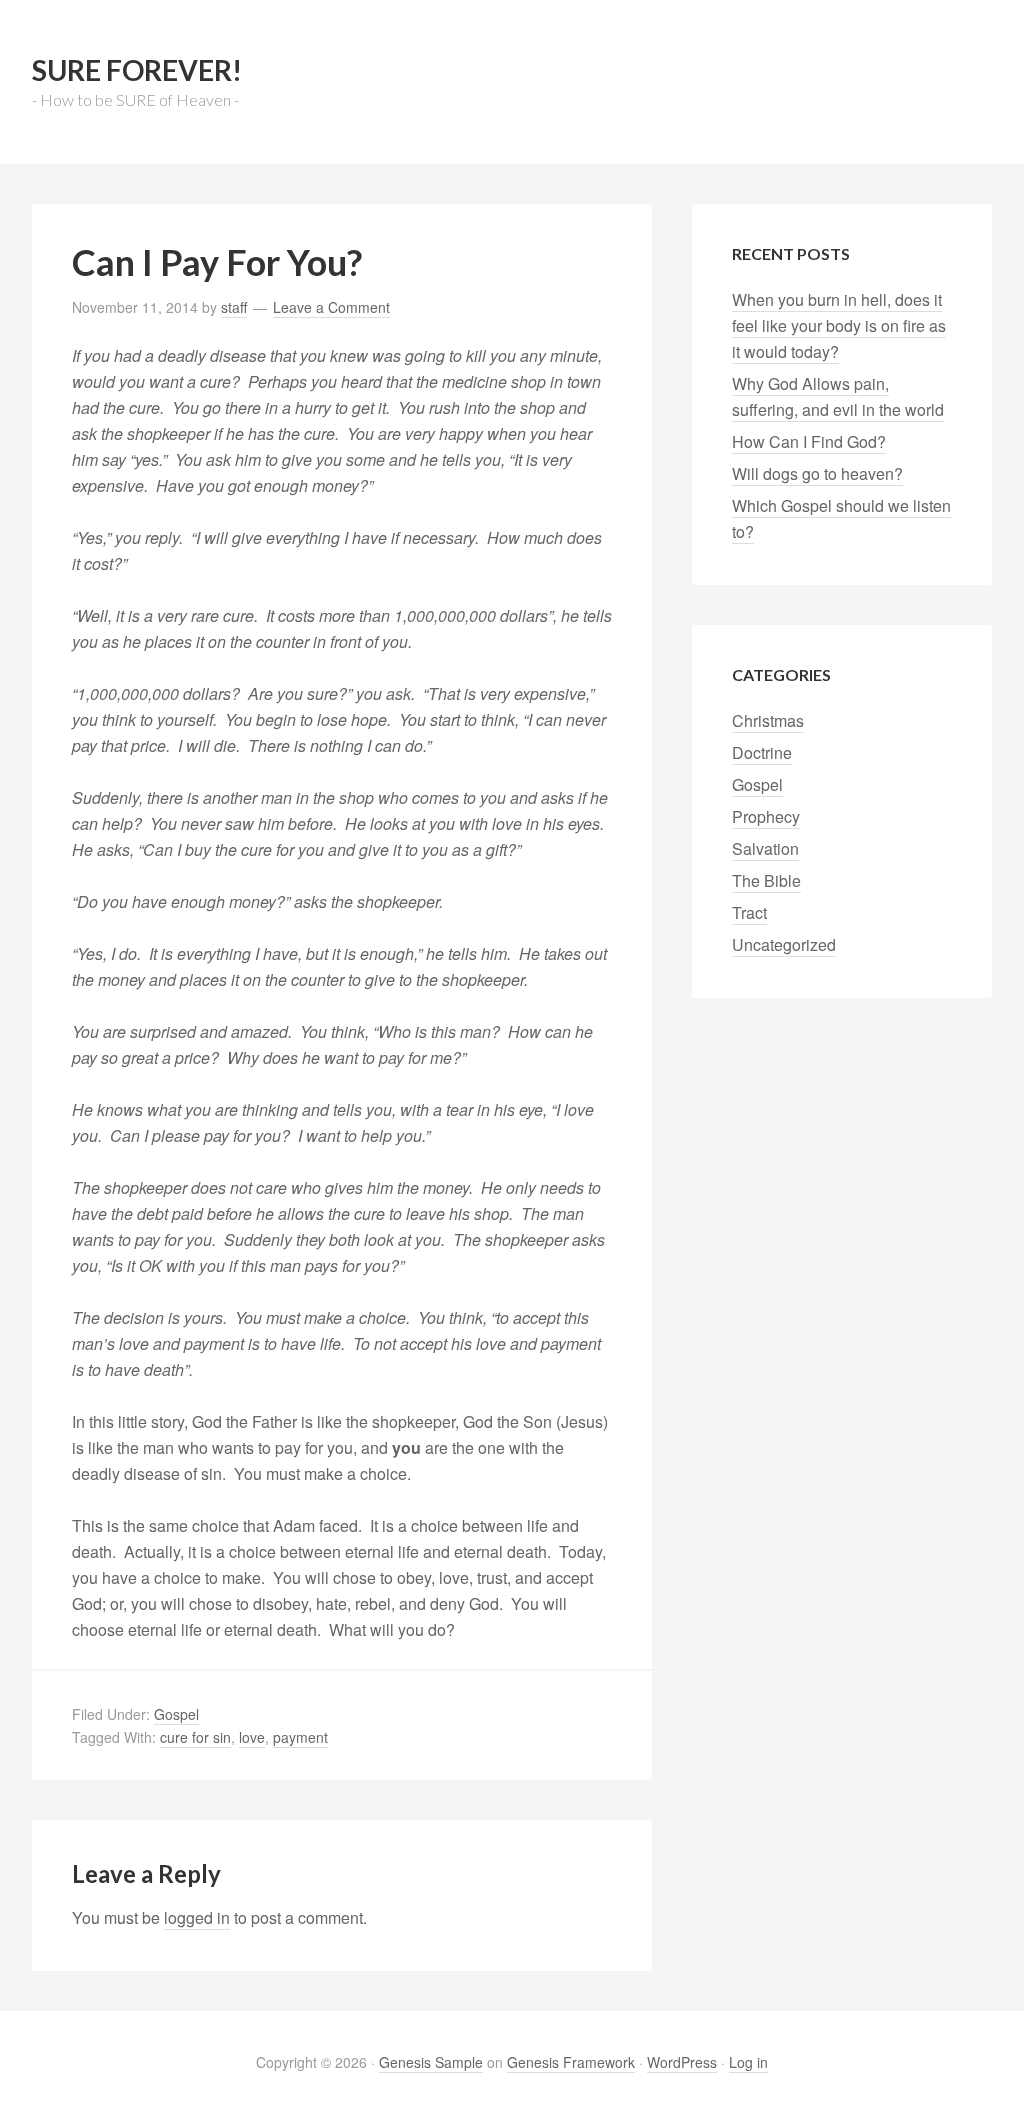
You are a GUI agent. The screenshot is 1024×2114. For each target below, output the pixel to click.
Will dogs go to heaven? (817, 473)
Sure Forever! (137, 70)
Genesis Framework (571, 2062)
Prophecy (766, 816)
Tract (749, 912)
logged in (197, 1917)
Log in (748, 2062)
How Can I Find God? (809, 441)
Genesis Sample (431, 2062)
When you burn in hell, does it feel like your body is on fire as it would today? (839, 325)
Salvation (765, 848)
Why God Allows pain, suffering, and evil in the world (838, 396)
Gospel (176, 1714)
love (252, 1737)
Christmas (768, 720)
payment (300, 1737)
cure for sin (195, 1737)
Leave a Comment (331, 307)
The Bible (766, 880)
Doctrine (762, 752)
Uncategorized (784, 944)
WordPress (682, 2062)
